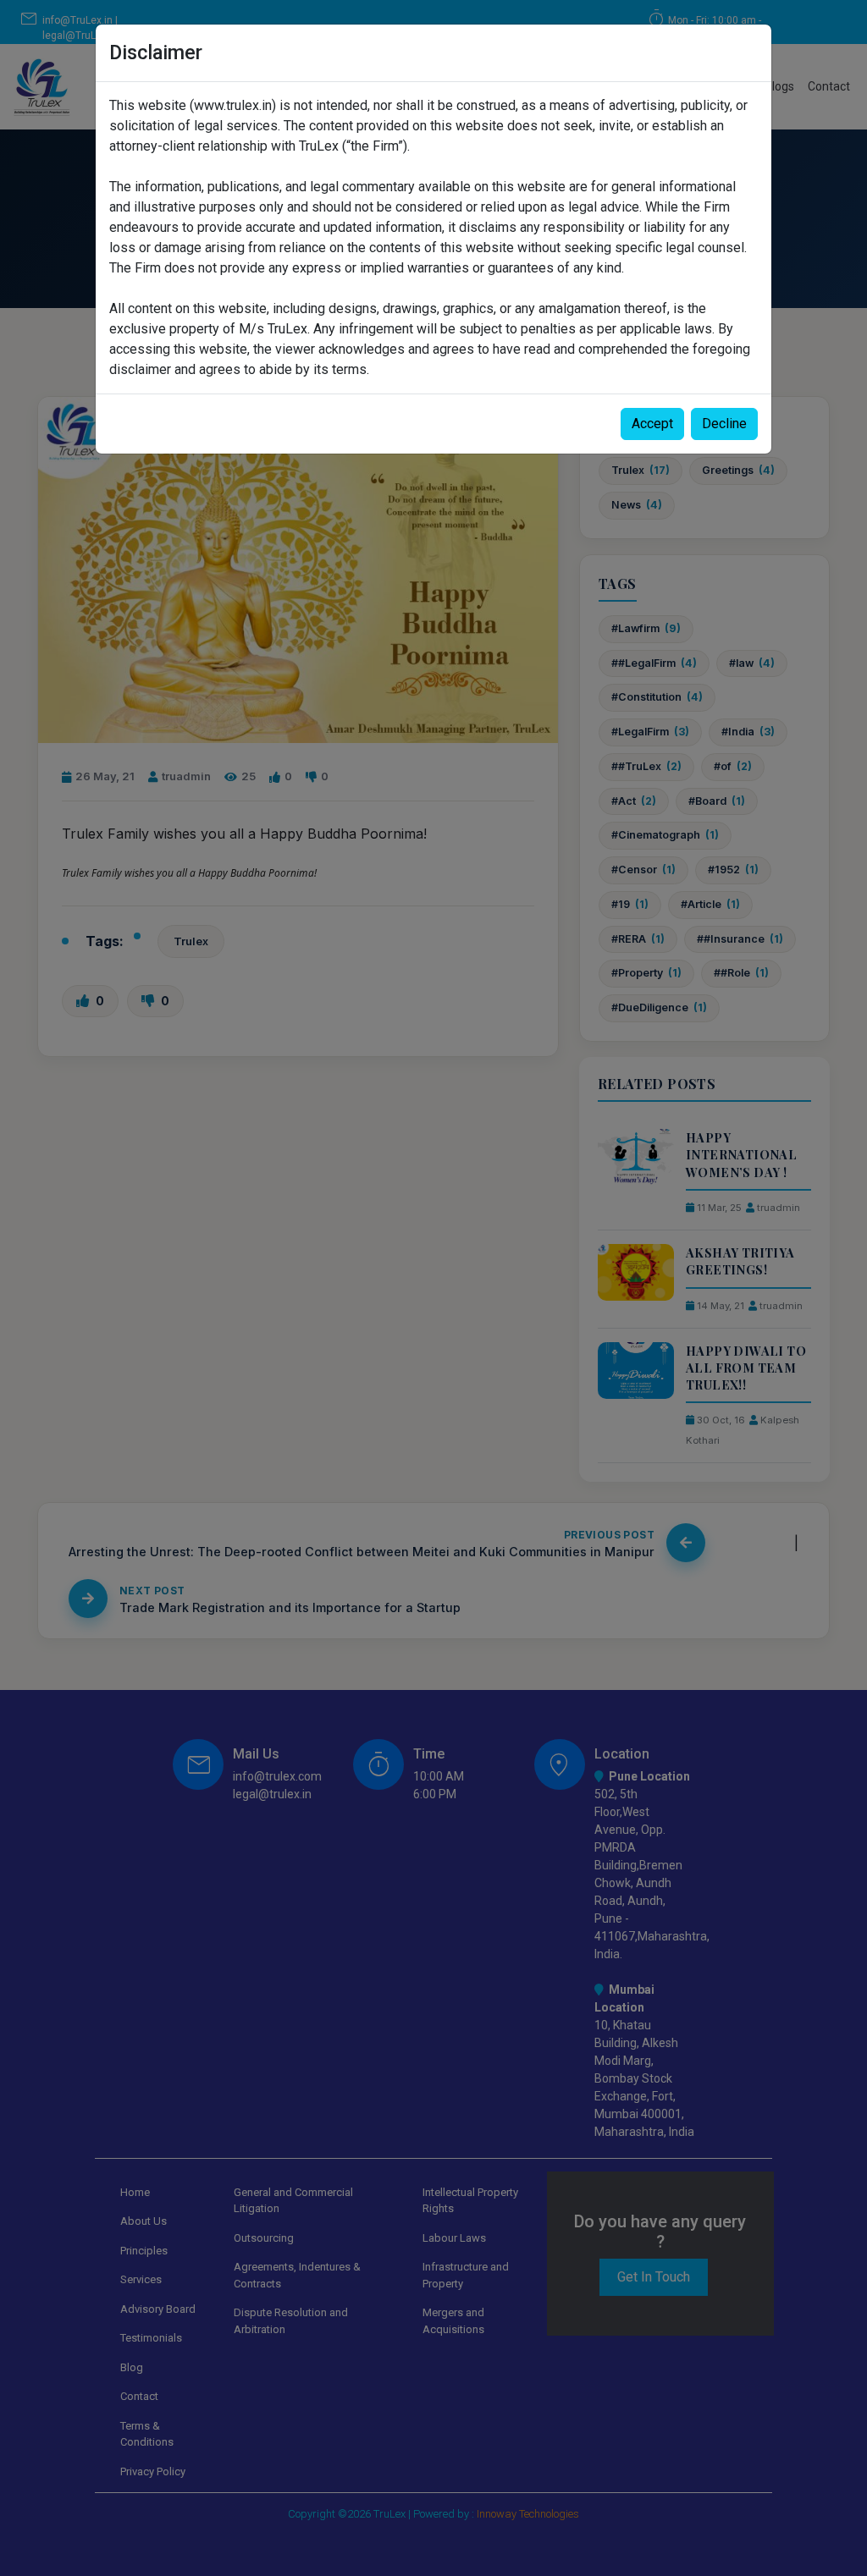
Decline (724, 424)
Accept (652, 424)
